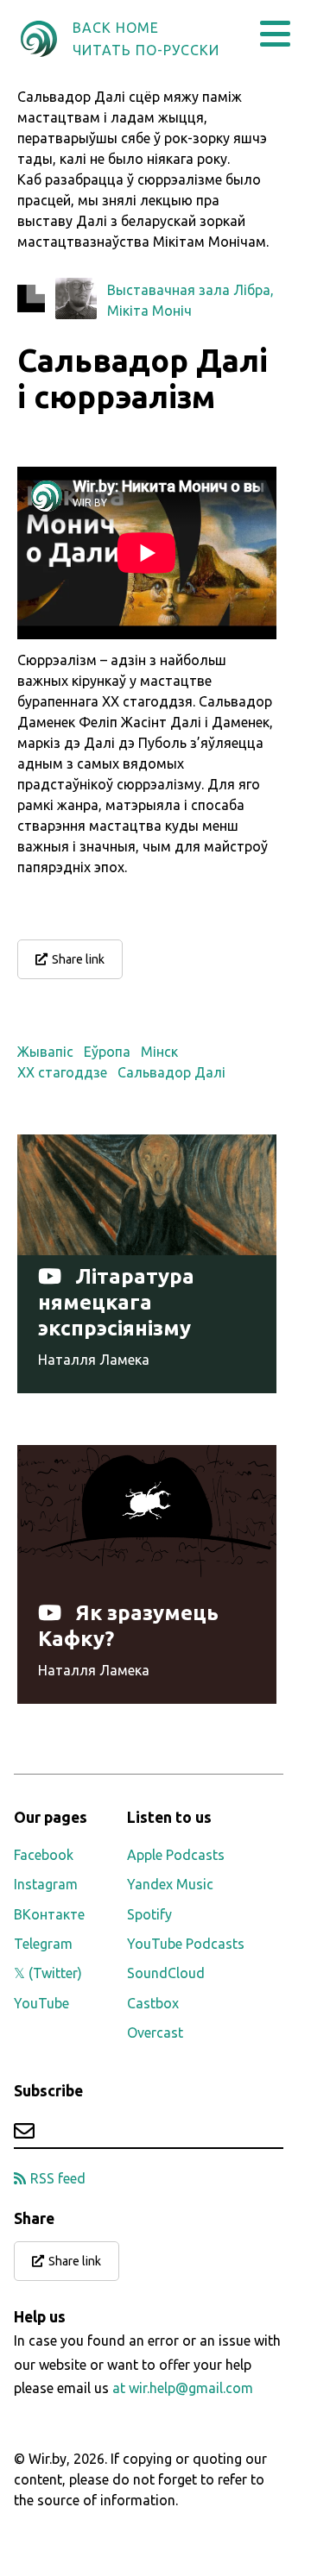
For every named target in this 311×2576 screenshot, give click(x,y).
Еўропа (107, 1052)
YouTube (41, 2003)
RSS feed (58, 2178)
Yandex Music (170, 1884)
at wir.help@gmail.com (183, 2388)
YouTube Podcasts (186, 1944)
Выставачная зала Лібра (189, 290)
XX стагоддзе (62, 1072)
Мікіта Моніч (149, 311)
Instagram (46, 1884)
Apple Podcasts (176, 1855)
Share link (78, 959)
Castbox (153, 2003)
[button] (275, 34)
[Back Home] (39, 39)
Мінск (159, 1052)
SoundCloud (166, 1973)
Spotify (149, 1914)
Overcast (155, 2033)
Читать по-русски (146, 50)
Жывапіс (45, 1052)
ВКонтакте (49, 1914)
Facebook (44, 1855)
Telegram (43, 1944)
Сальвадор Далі (171, 1072)
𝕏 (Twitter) (48, 1973)
